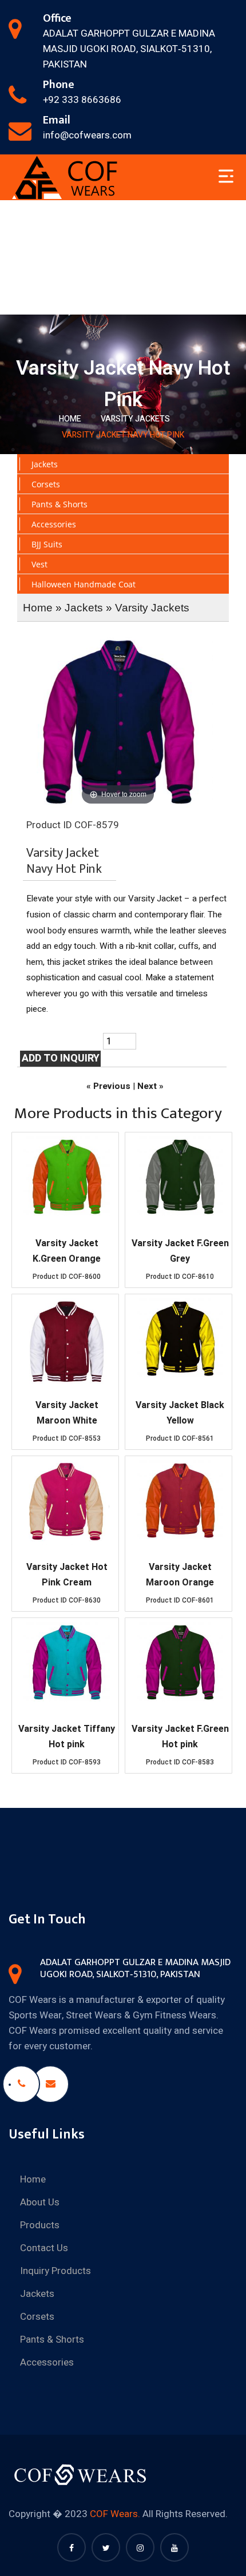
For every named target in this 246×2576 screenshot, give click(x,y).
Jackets (45, 464)
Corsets (46, 484)
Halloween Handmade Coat (84, 584)
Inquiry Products (55, 2271)
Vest (39, 564)
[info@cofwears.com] (50, 2084)
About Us (40, 2202)
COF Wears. (115, 2514)
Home (70, 419)
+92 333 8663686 (82, 100)
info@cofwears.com (87, 135)
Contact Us (44, 2248)
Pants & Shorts (59, 504)
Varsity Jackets (135, 419)
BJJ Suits (47, 544)
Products (40, 2225)
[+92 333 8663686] (21, 2084)
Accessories (54, 524)
